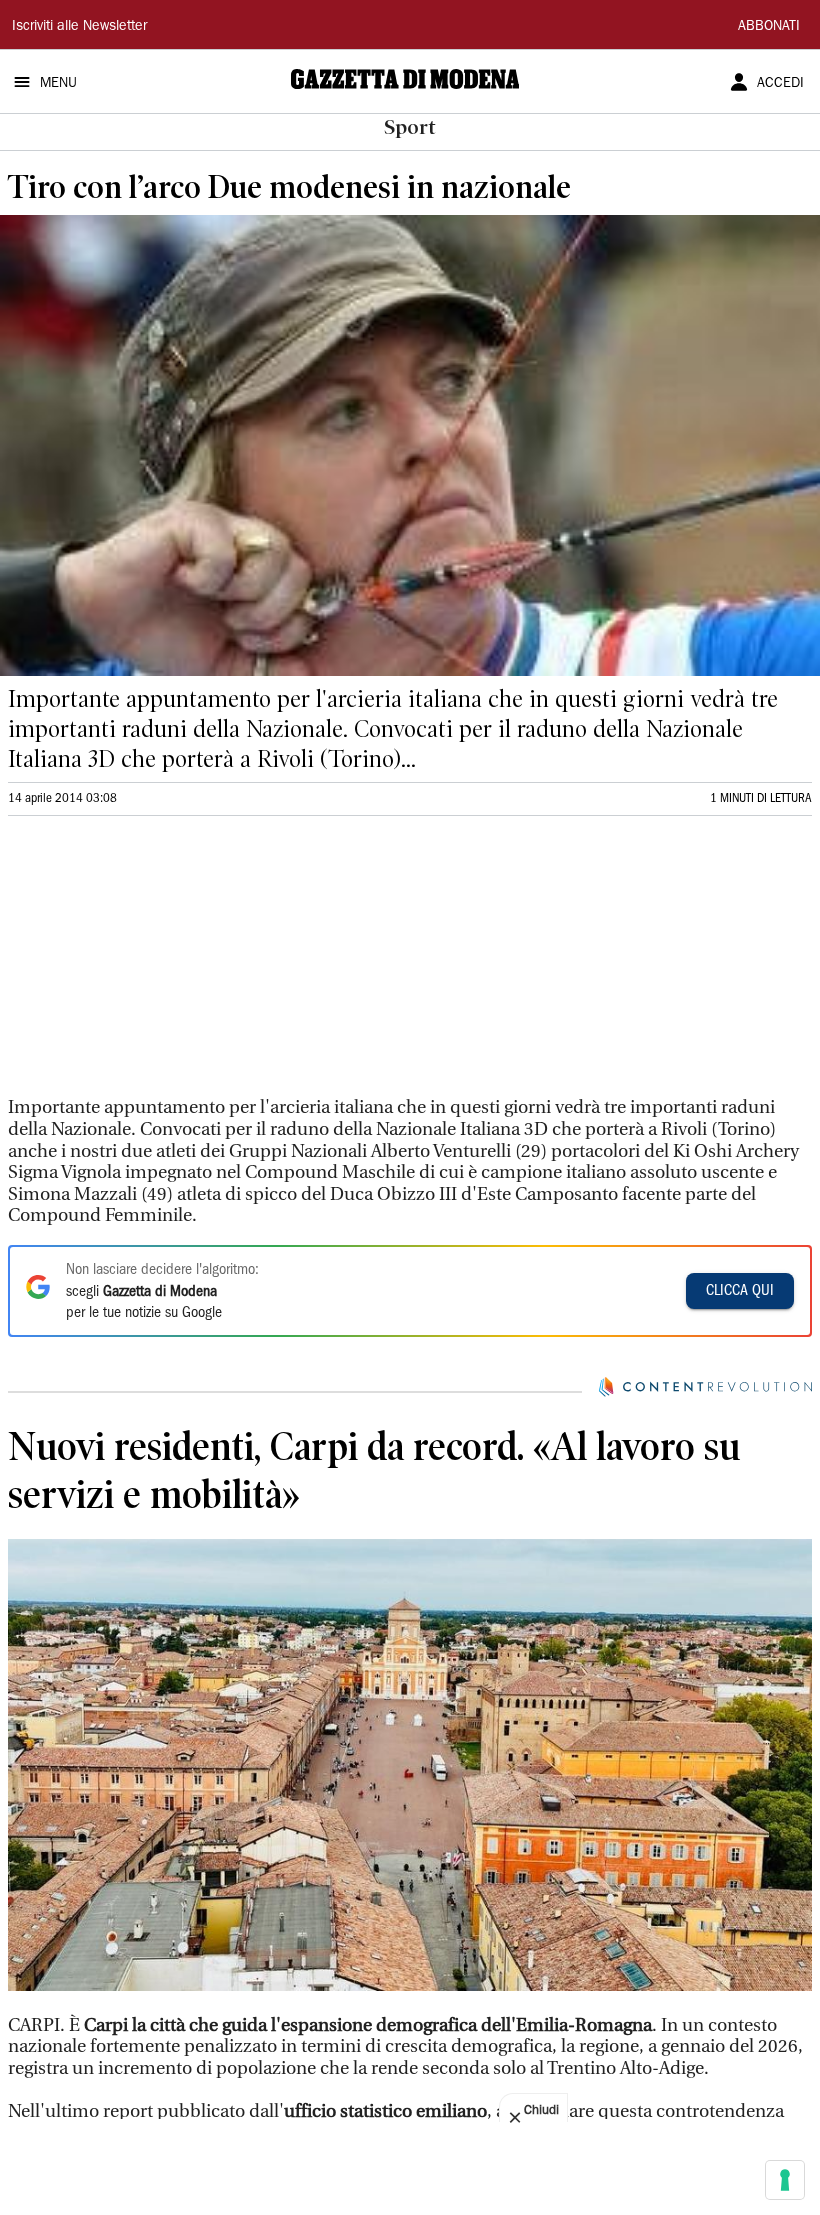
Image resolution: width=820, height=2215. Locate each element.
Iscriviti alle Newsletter (79, 27)
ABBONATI (769, 27)
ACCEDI (780, 84)
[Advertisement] (158, 965)
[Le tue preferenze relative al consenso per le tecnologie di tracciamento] (785, 2180)
